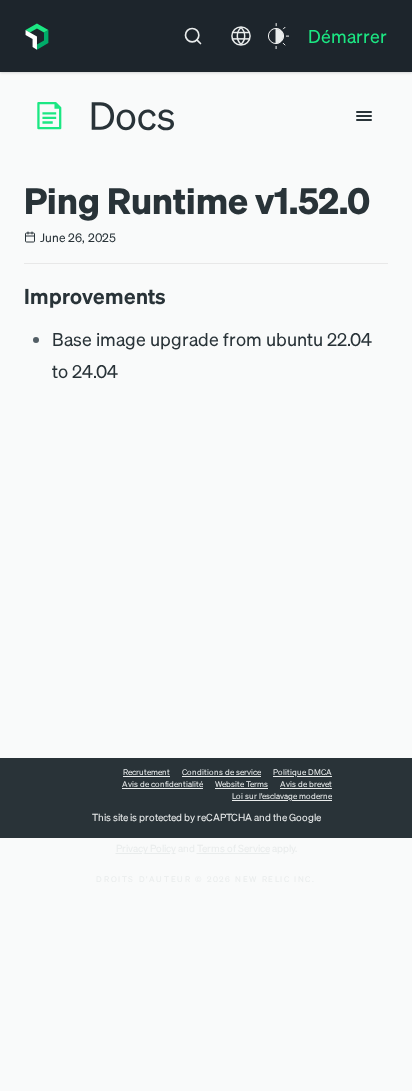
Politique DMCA (302, 772)
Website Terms (241, 784)
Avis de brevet (306, 784)
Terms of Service (233, 848)
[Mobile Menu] (364, 116)
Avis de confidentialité (162, 784)
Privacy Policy (146, 848)
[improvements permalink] (176, 296)
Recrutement (146, 772)
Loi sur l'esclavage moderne (282, 796)
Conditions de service (221, 772)
